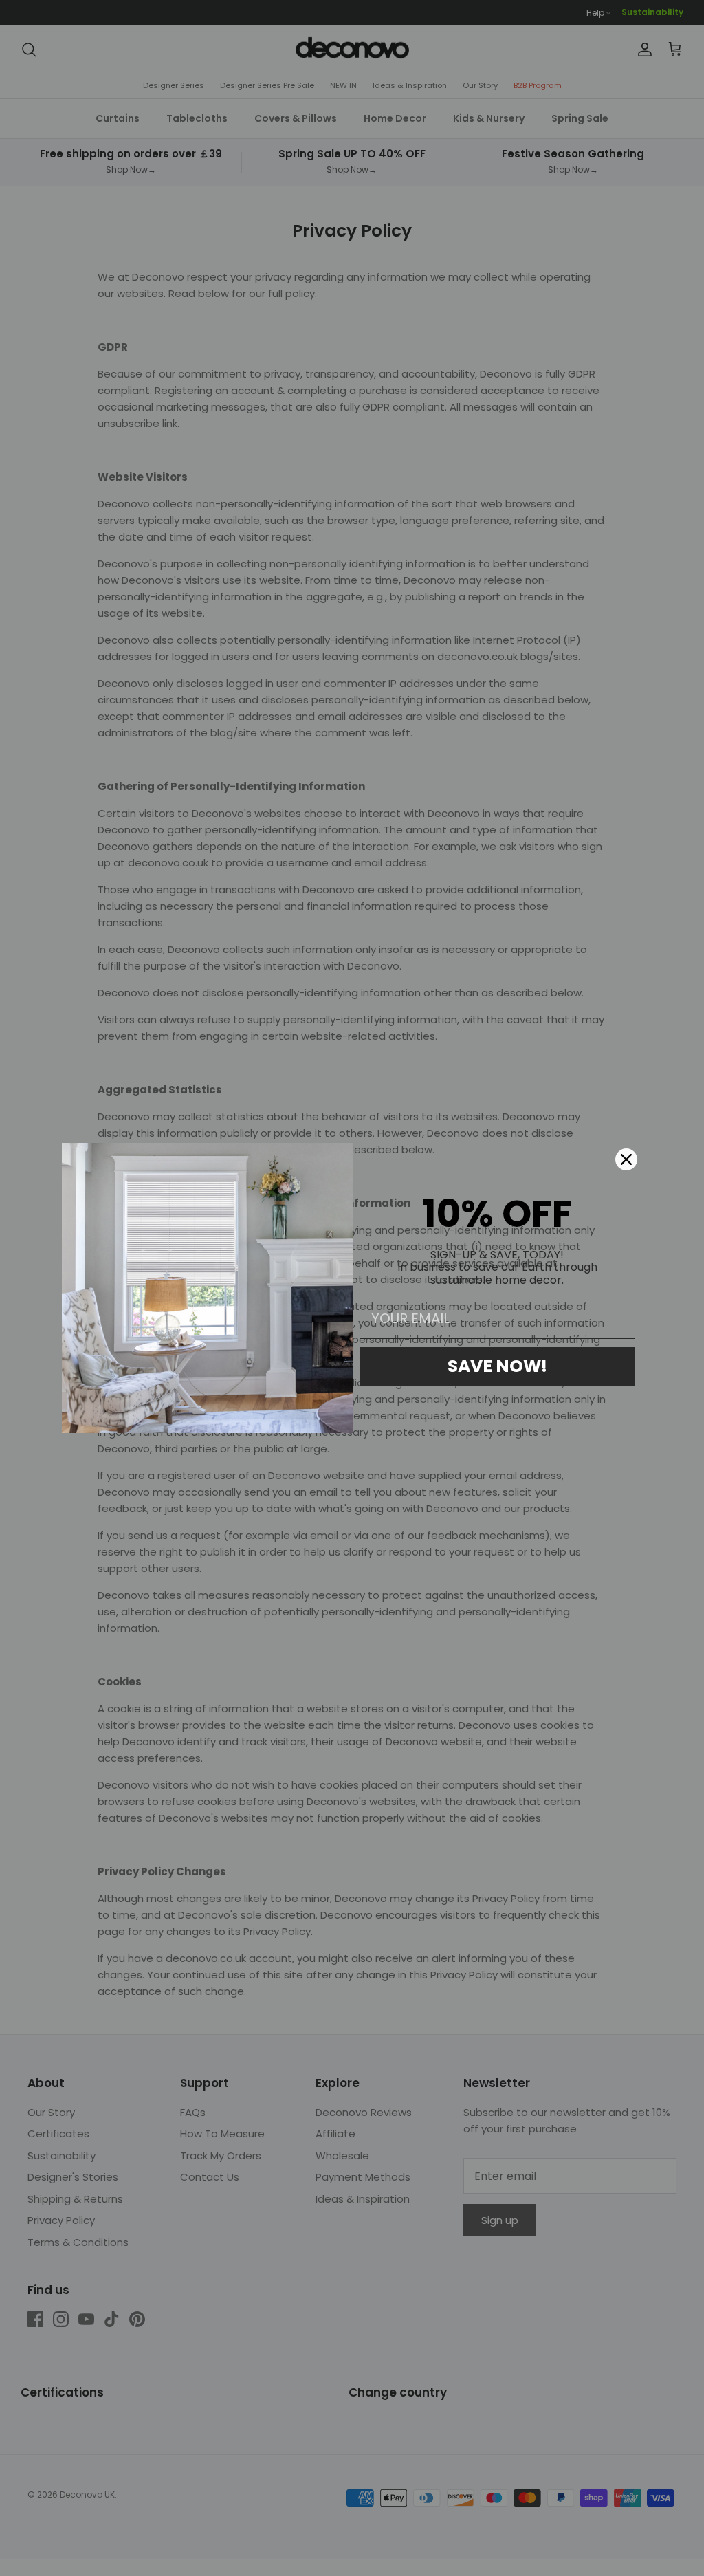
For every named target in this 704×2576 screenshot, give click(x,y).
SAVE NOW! (497, 1366)
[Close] (626, 1159)
